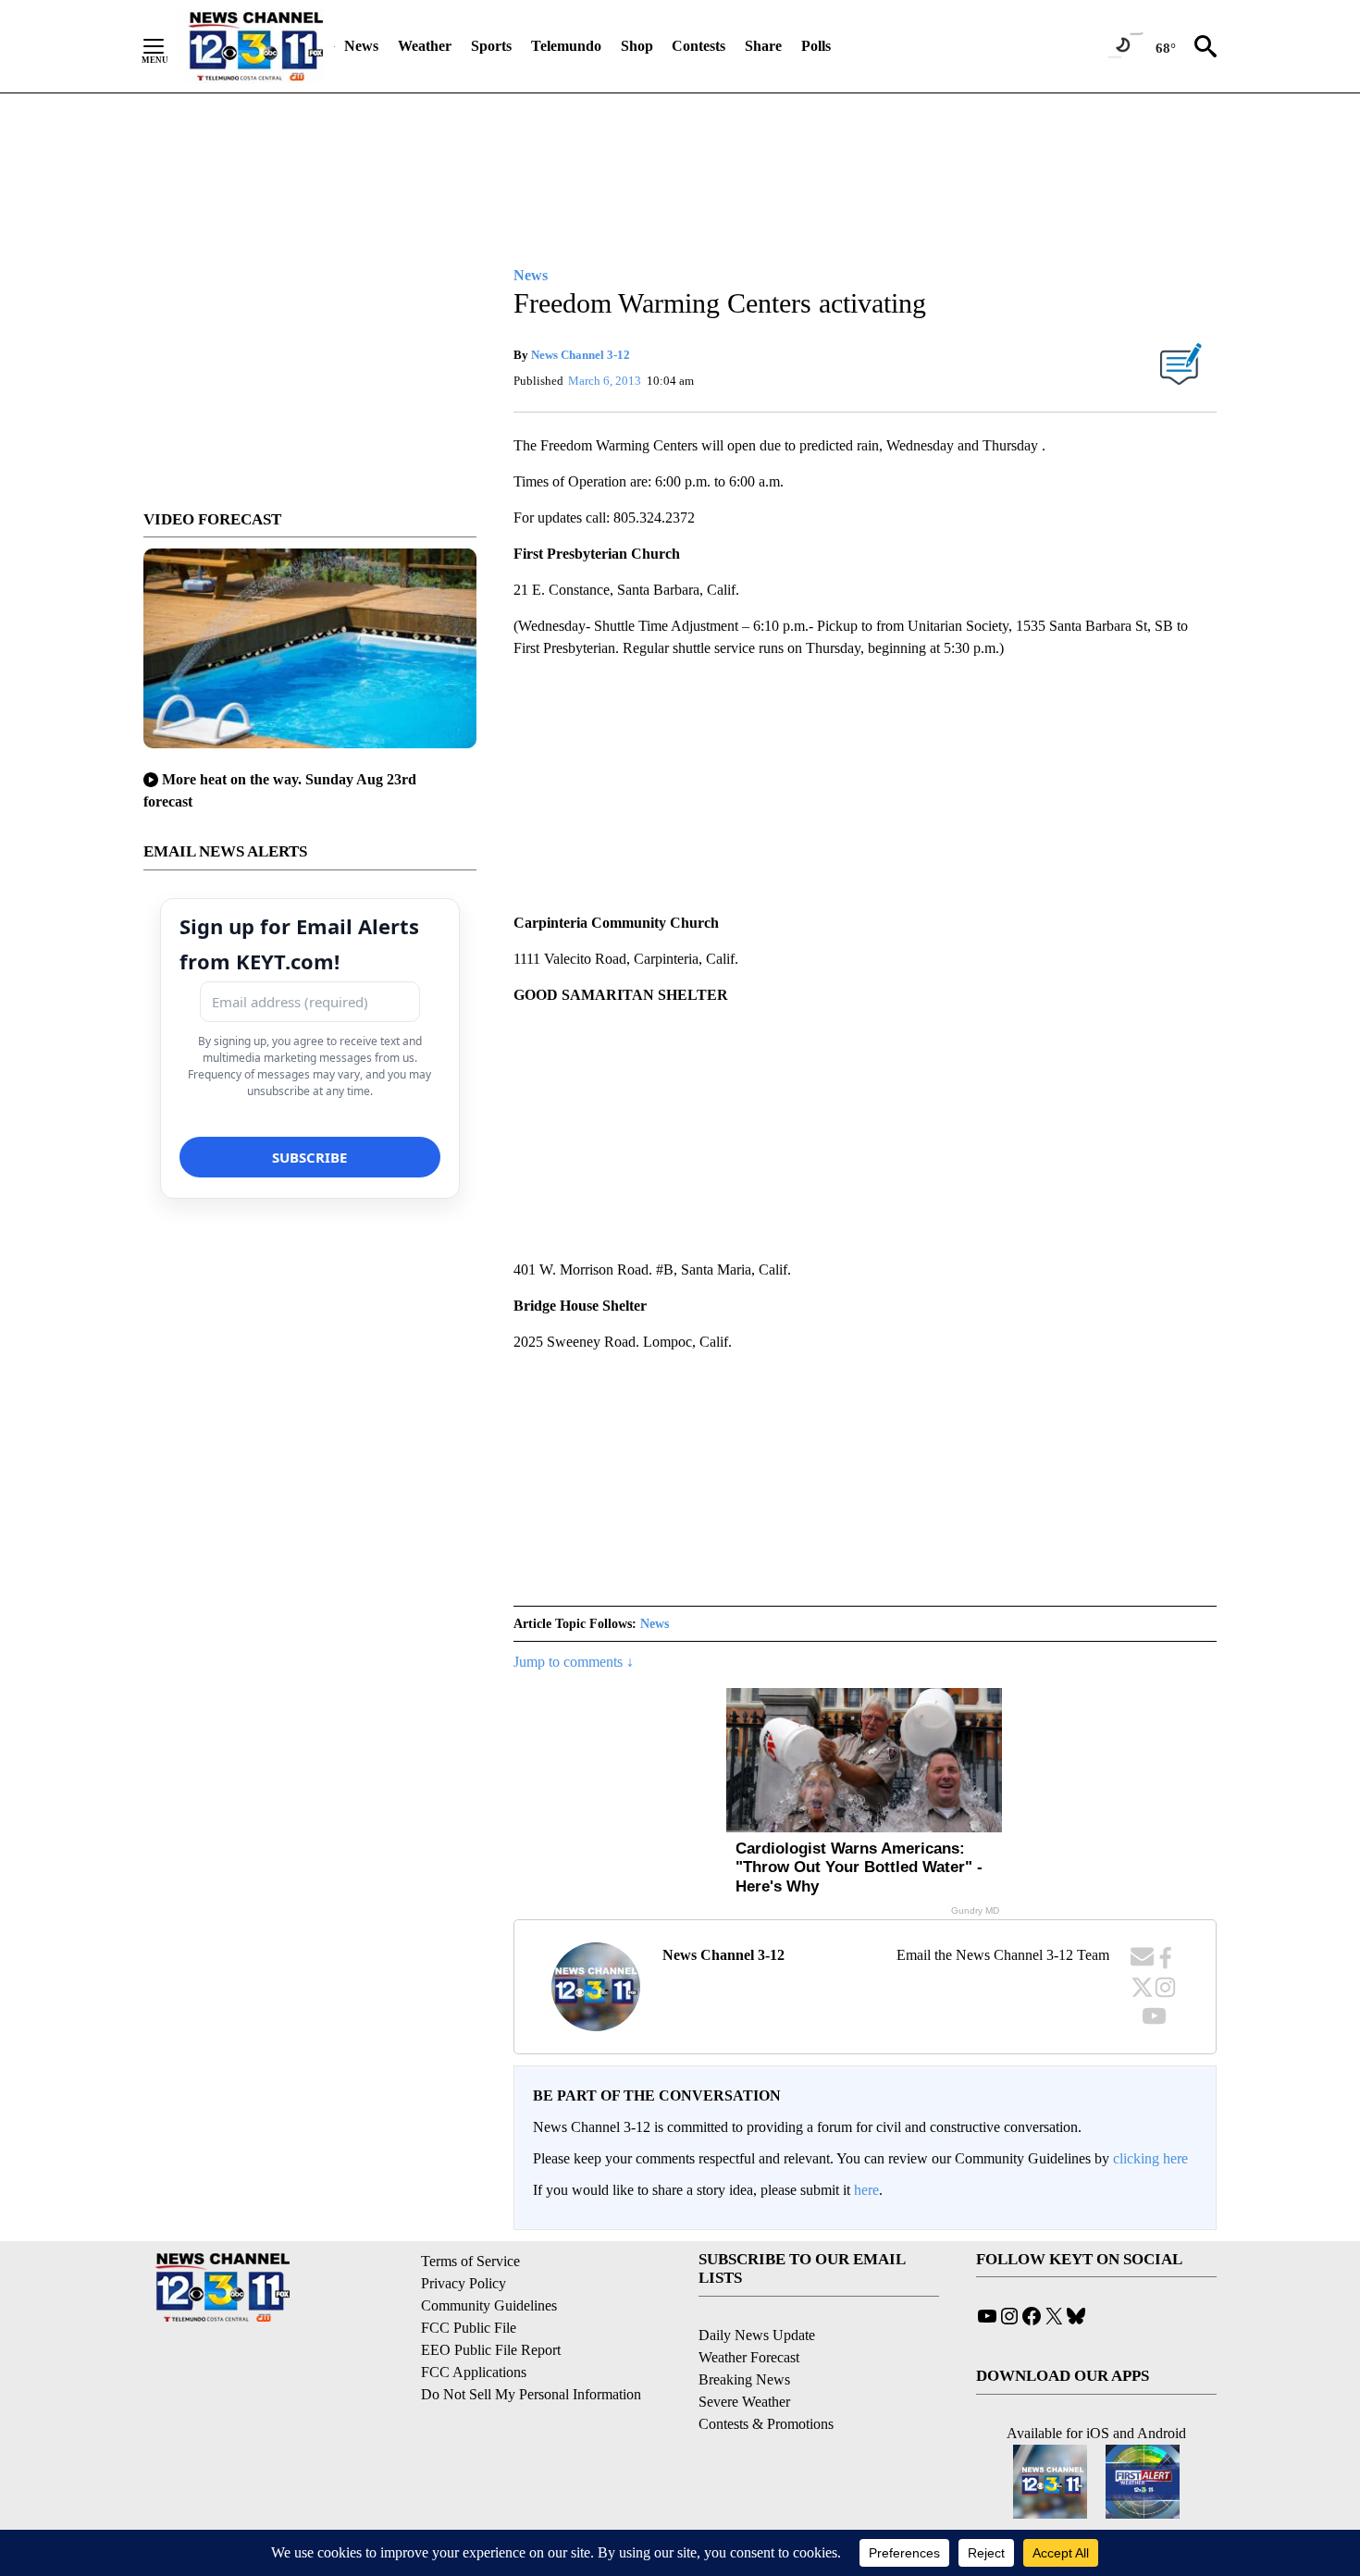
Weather (425, 46)
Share (763, 46)
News (361, 46)
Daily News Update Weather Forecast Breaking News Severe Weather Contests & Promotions (766, 2379)
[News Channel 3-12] (255, 46)
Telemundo (566, 46)
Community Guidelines (489, 2305)
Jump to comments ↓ (574, 1662)
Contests (699, 46)
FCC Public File (469, 2328)
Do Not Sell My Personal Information (531, 2394)
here (866, 2190)
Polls (816, 46)
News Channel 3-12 (581, 355)
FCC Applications (474, 2372)
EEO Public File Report (491, 2350)
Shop (637, 46)
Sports (491, 46)
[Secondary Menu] (167, 46)
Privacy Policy (464, 2283)
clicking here (1150, 2158)
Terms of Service (470, 2261)
